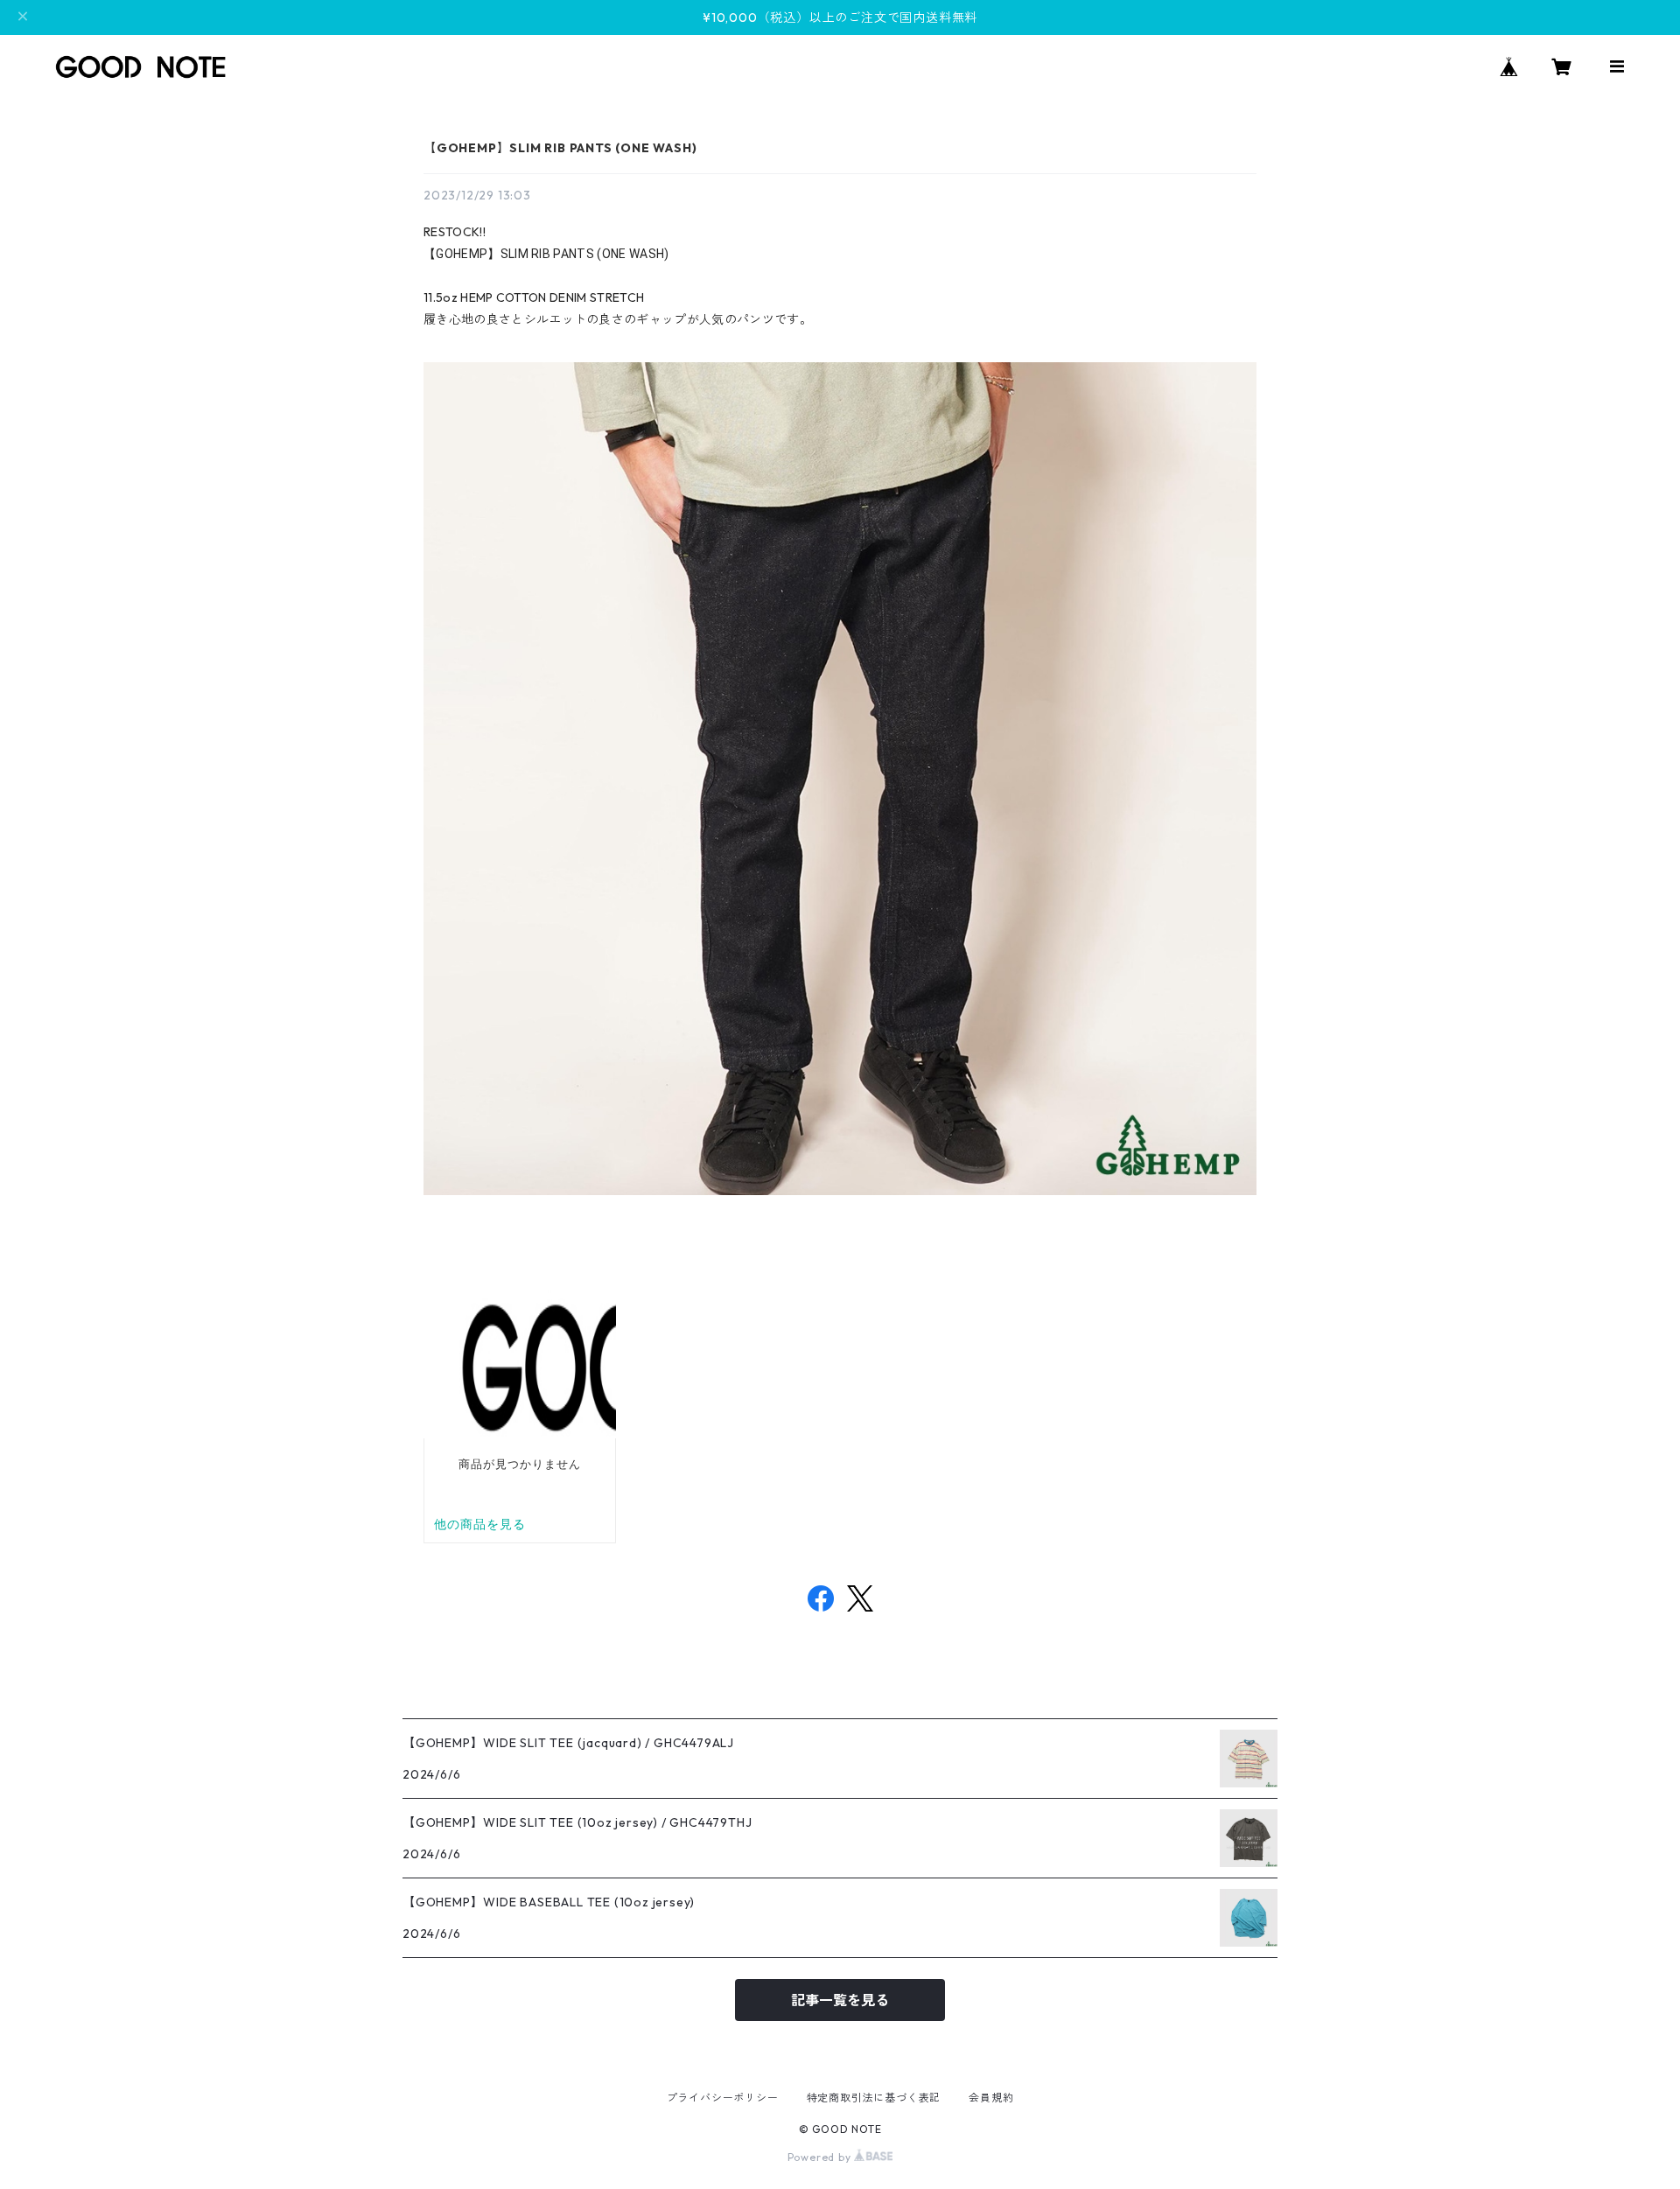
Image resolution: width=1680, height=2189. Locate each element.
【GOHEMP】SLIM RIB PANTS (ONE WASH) (560, 148)
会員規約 (991, 2098)
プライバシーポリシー (723, 2098)
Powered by (821, 2157)
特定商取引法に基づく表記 (874, 2098)
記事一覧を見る (840, 2000)
